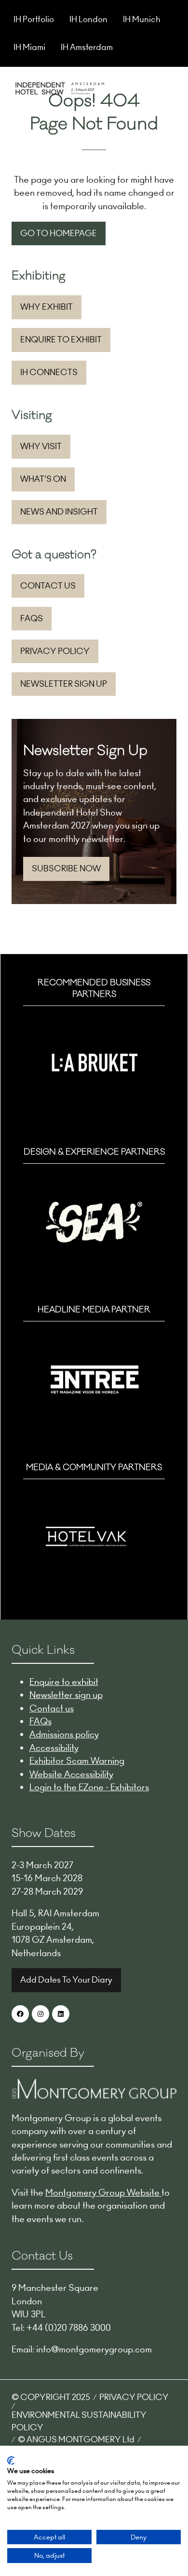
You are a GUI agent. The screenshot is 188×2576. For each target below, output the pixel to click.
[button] (168, 87)
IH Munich (142, 19)
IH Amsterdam (87, 47)
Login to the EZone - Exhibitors (89, 1787)
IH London (88, 19)
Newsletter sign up (66, 1695)
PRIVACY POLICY (134, 2397)
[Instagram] (40, 2014)
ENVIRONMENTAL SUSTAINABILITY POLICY (79, 2421)
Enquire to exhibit (64, 1682)
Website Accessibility (71, 1774)
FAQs (40, 1721)
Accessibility (54, 1748)
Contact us (52, 1708)
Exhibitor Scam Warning (77, 1761)
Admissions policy (64, 1734)
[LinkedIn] (61, 2014)
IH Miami (29, 47)
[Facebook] (20, 2014)
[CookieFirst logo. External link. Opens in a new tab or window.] (11, 2461)
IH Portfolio (34, 19)
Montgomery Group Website (103, 2193)
